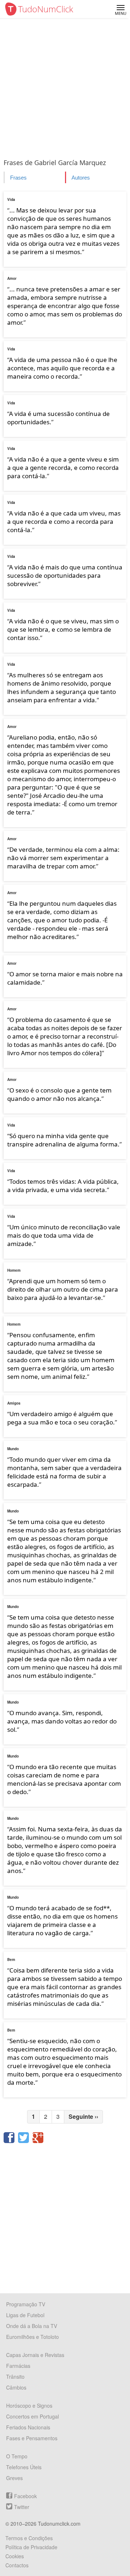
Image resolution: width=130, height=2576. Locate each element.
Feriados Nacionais (28, 2427)
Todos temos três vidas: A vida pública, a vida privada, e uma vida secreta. (63, 1186)
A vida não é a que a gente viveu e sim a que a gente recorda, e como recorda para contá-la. (63, 468)
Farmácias (18, 2366)
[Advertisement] (65, 87)
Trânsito (15, 2377)
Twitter (22, 2507)
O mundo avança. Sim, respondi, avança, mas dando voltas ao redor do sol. (62, 1721)
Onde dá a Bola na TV (32, 2326)
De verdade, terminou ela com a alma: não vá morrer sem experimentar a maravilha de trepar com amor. (63, 858)
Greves (14, 2478)
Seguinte (83, 2116)
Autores (81, 178)
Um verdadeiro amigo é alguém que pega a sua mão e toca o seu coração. (61, 1418)
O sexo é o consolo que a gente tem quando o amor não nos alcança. (59, 1094)
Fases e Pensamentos (32, 2438)
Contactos (17, 2565)
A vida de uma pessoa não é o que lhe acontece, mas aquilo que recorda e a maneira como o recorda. (62, 368)
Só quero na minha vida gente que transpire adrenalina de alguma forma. (63, 1140)
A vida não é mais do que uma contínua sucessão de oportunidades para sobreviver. (65, 575)
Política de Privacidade (31, 2547)
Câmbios (16, 2387)
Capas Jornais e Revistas (35, 2355)
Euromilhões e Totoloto (32, 2337)
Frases (18, 178)
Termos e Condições (29, 2538)
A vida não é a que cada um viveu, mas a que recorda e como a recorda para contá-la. (64, 521)
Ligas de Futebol (25, 2315)
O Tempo (17, 2456)
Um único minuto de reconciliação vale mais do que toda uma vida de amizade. (64, 1235)
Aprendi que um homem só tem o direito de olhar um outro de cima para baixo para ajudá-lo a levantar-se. (63, 1289)
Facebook (25, 2496)
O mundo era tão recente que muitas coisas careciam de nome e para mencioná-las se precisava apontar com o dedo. (64, 1779)
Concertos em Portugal (32, 2416)
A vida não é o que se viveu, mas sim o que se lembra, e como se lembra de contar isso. (63, 629)
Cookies (15, 2556)
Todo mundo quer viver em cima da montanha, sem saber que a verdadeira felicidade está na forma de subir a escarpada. (64, 1472)
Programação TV (26, 2304)
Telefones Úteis (24, 2467)
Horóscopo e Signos (29, 2405)
